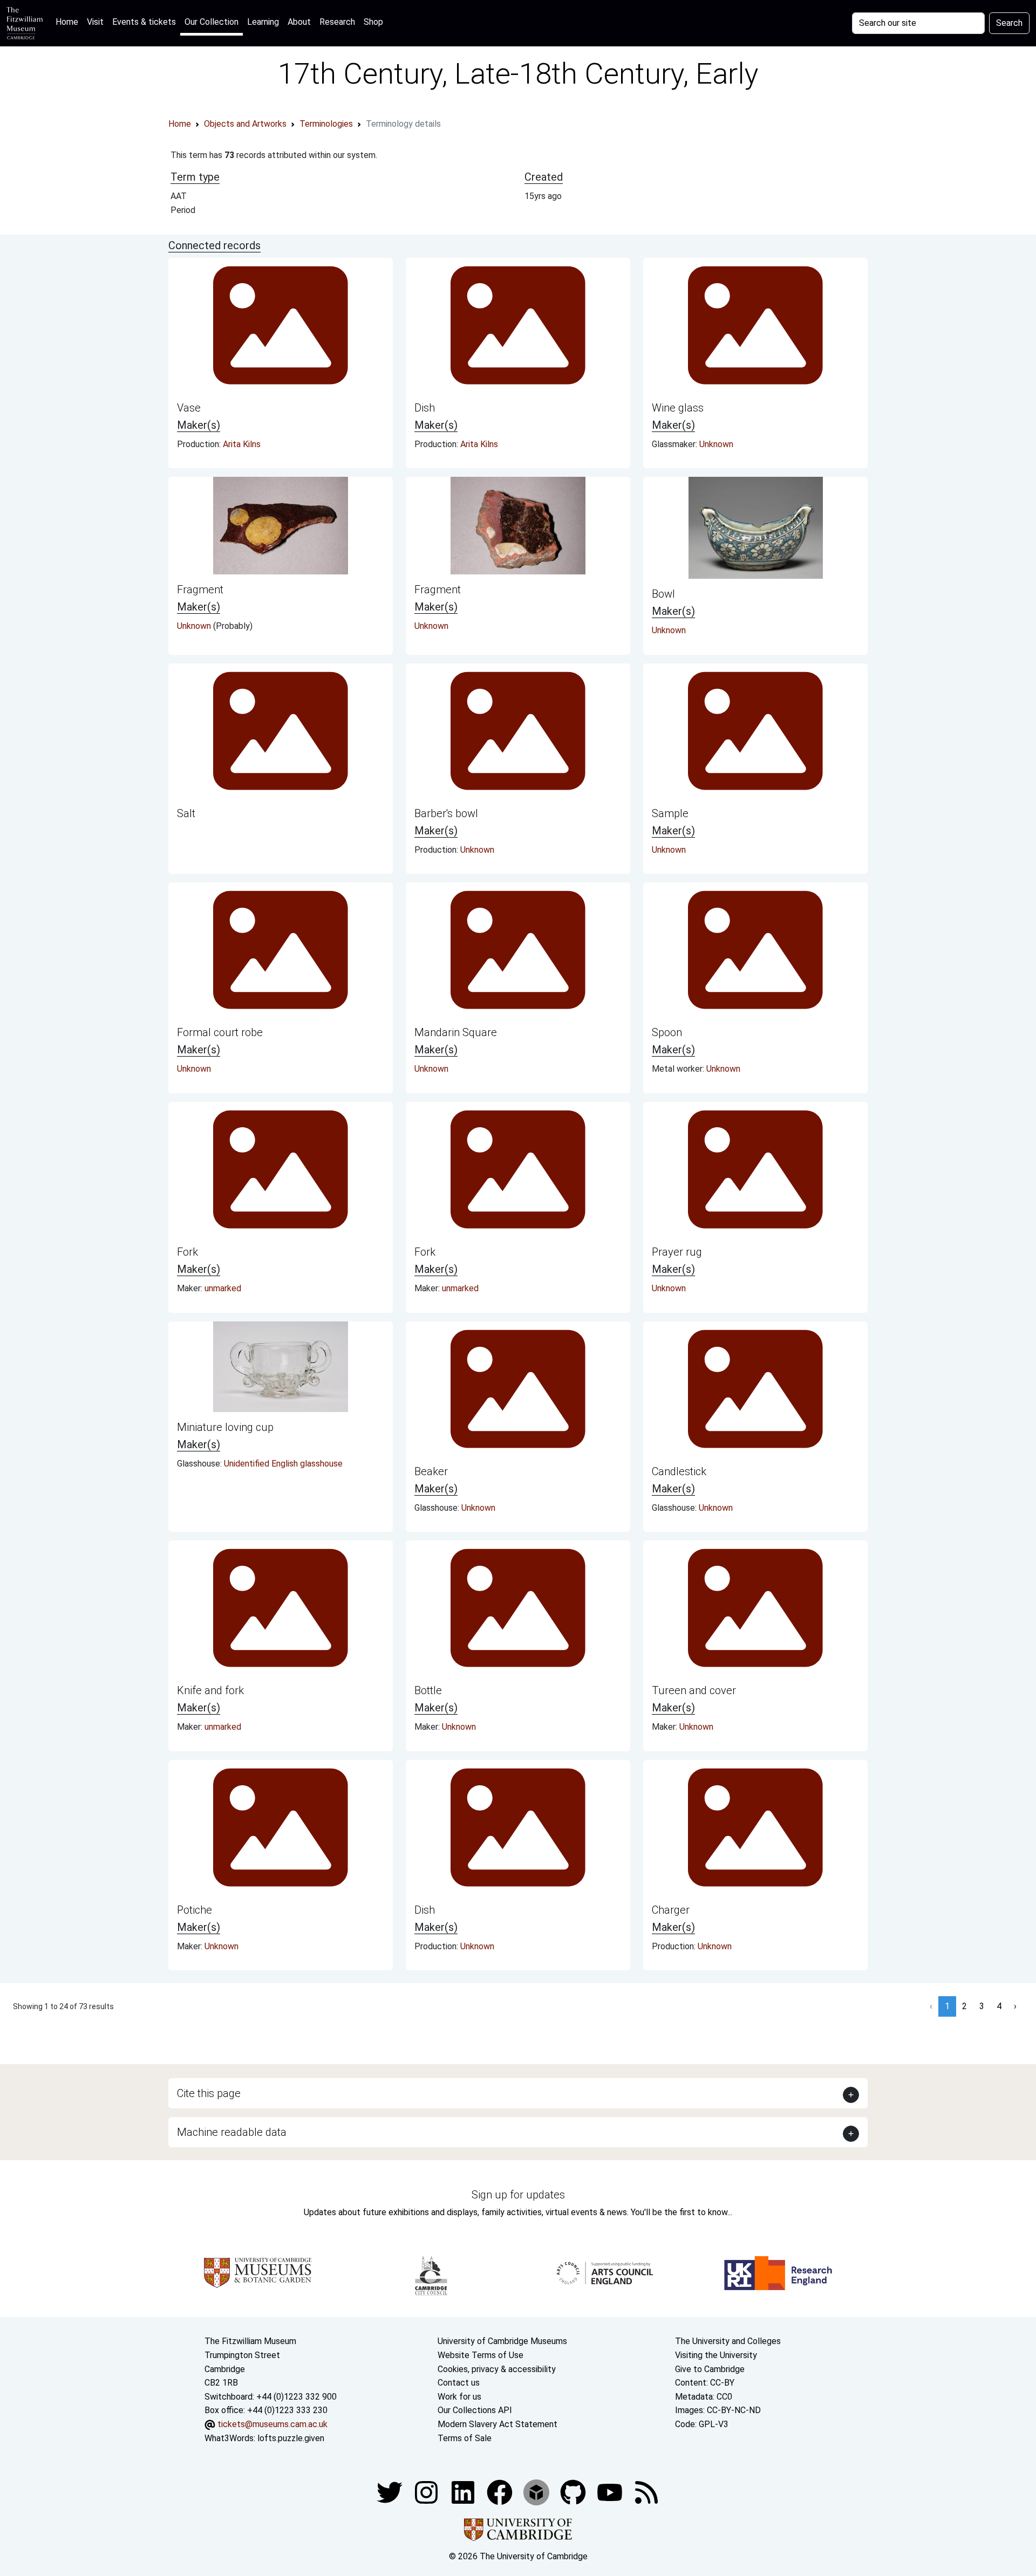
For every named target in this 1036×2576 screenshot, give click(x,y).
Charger (671, 1910)
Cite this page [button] (209, 2093)
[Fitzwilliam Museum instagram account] (427, 2492)
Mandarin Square (456, 1032)
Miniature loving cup (225, 1427)
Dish (425, 408)
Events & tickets (144, 22)
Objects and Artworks (245, 124)
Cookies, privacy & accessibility (497, 2369)
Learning (263, 22)
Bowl (663, 594)
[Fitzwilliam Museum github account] (574, 2492)
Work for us (459, 2397)
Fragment (200, 590)
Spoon (667, 1032)
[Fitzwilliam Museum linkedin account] (501, 2492)
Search (1009, 23)
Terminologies (326, 124)
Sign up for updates (518, 2195)
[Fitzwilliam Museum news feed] (646, 2492)
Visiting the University (716, 2355)
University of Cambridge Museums (502, 2341)
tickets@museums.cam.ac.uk (272, 2424)
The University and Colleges (728, 2341)
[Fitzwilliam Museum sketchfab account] (537, 2492)
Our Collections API (475, 2410)
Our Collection (212, 22)
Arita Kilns (242, 444)
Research (337, 22)
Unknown (716, 444)
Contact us (459, 2383)
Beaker (431, 1471)
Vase (189, 408)
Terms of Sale (465, 2438)
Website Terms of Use (480, 2355)
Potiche (195, 1910)
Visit (95, 22)
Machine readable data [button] (232, 2132)
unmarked (223, 1288)
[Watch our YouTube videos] (611, 2492)
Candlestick (679, 1471)
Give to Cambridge (710, 2369)
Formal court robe (220, 1032)
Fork (188, 1252)
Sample (670, 813)
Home (69, 22)
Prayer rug (677, 1252)
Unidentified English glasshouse (283, 1464)
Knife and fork (210, 1690)
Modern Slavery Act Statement (497, 2424)
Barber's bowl (446, 813)
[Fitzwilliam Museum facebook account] (464, 2492)
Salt (186, 813)
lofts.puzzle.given (291, 2438)
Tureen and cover (694, 1690)
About (299, 22)
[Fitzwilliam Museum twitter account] (391, 2492)
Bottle (428, 1690)
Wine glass (678, 408)
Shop (373, 22)
